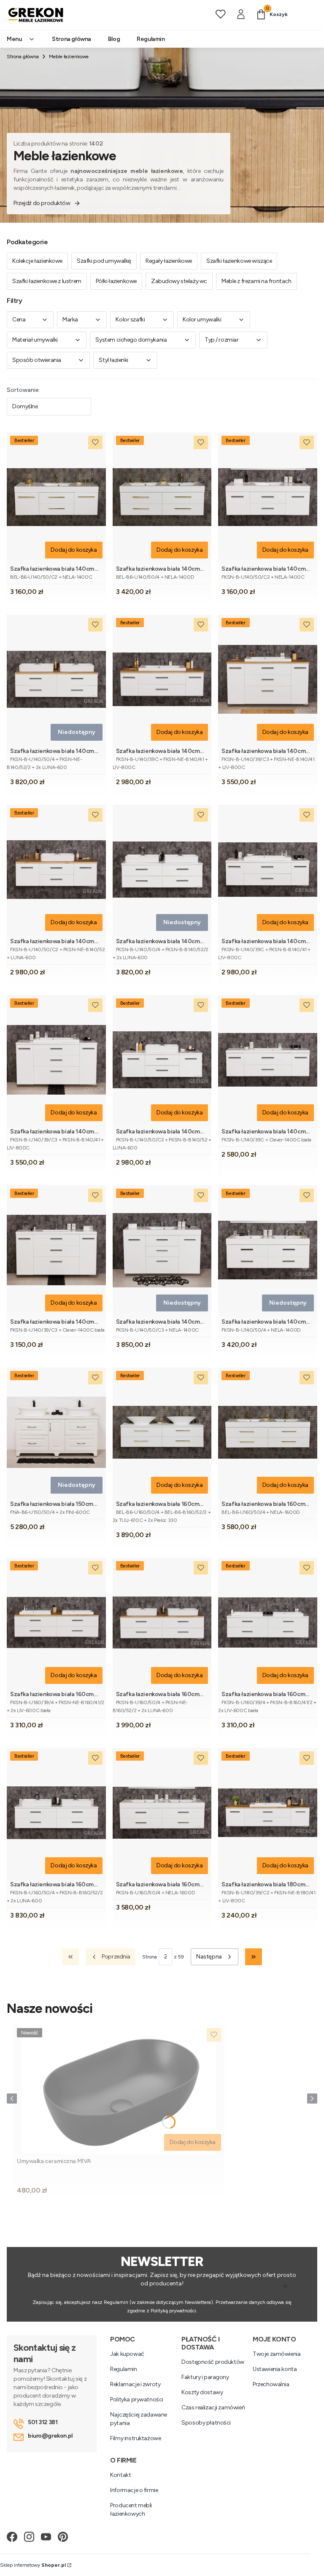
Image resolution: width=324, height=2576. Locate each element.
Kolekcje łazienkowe (37, 261)
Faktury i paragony (205, 2377)
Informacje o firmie (134, 2490)
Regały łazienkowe (169, 261)
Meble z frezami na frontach (256, 281)
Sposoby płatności (206, 2423)
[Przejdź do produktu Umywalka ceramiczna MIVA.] (119, 2089)
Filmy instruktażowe (135, 2438)
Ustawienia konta (275, 2369)
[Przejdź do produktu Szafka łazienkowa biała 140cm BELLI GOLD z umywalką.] (56, 497)
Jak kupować (127, 2354)
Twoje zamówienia (277, 2354)
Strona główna (23, 57)
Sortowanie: (23, 390)
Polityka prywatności (137, 2399)
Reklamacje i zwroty (135, 2384)
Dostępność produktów (213, 2362)
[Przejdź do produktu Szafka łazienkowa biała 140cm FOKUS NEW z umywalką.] (268, 497)
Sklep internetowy (33, 2565)
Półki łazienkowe (116, 281)
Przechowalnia (271, 2384)
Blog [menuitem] (114, 39)
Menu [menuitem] (14, 39)
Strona (150, 1957)
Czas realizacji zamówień (213, 2407)
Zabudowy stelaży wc (179, 281)
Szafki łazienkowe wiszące (239, 261)
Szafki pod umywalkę (104, 261)
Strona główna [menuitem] (72, 39)
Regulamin (123, 2369)
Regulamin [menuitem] (151, 39)
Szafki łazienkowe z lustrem (47, 281)
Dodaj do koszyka (74, 550)
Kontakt (120, 2475)
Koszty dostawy (202, 2392)
